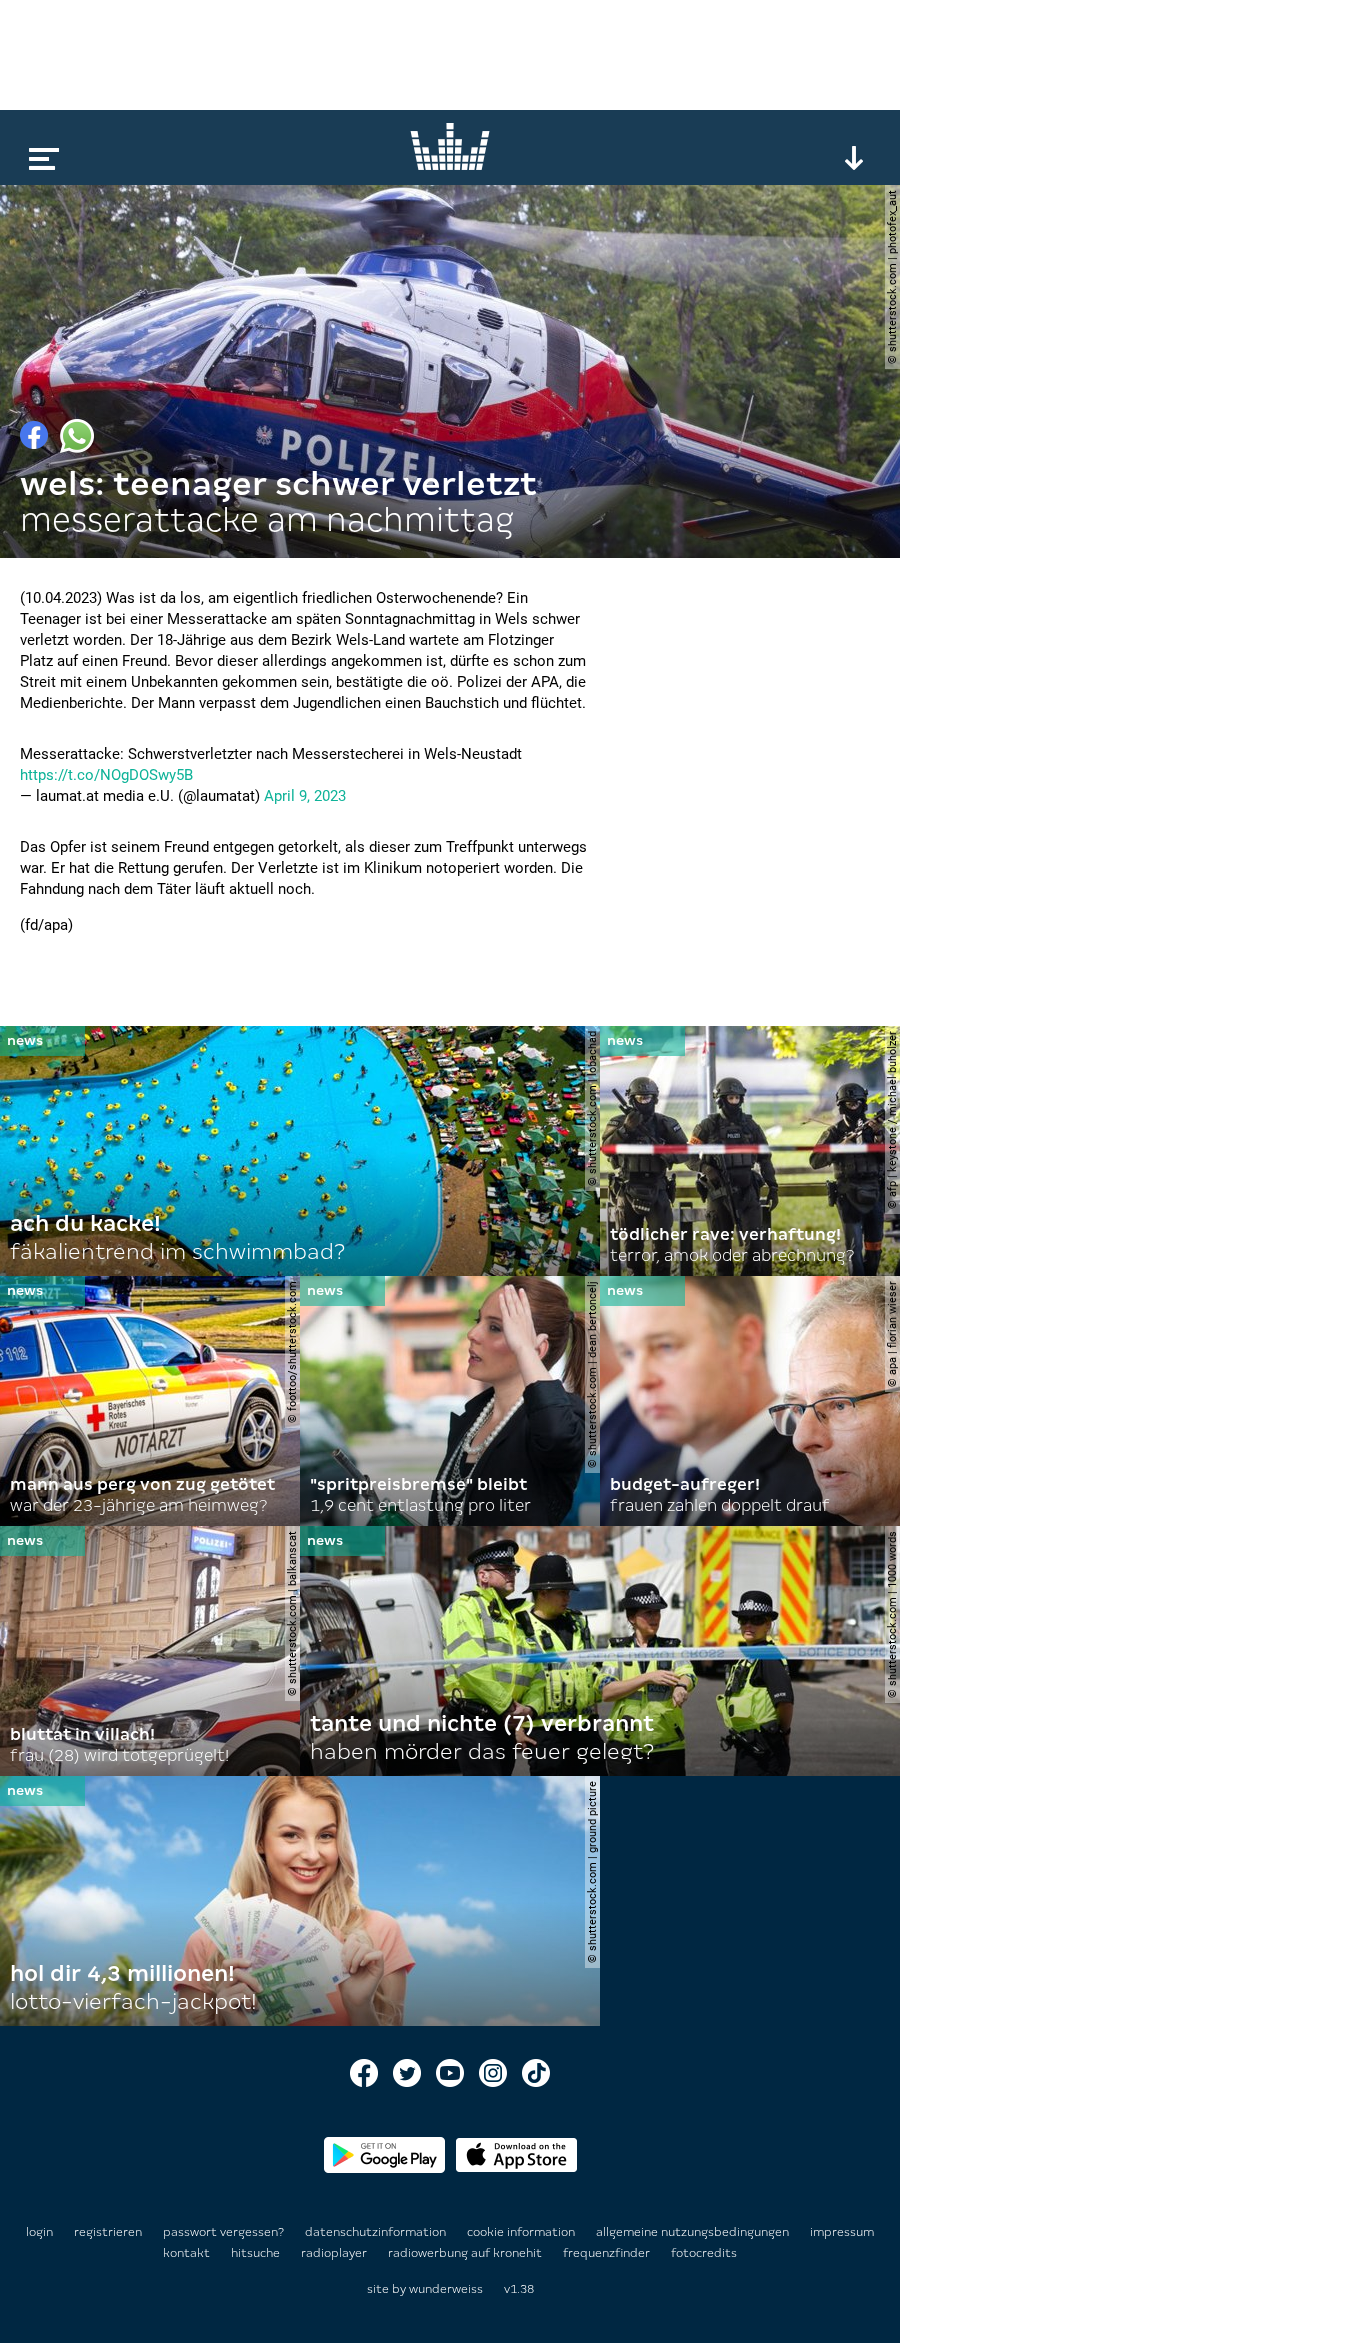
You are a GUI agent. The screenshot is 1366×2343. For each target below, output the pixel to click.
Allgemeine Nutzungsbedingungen (694, 2232)
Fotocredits (704, 2253)
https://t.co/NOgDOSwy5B (106, 775)
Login (39, 2232)
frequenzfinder (608, 2253)
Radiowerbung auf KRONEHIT (466, 2253)
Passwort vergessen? (223, 2232)
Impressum (842, 2232)
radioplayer (335, 2253)
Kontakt (188, 2253)
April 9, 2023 (305, 796)
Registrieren (108, 2232)
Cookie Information (522, 2232)
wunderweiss (446, 2289)
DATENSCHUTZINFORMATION (377, 2232)
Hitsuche (257, 2253)
